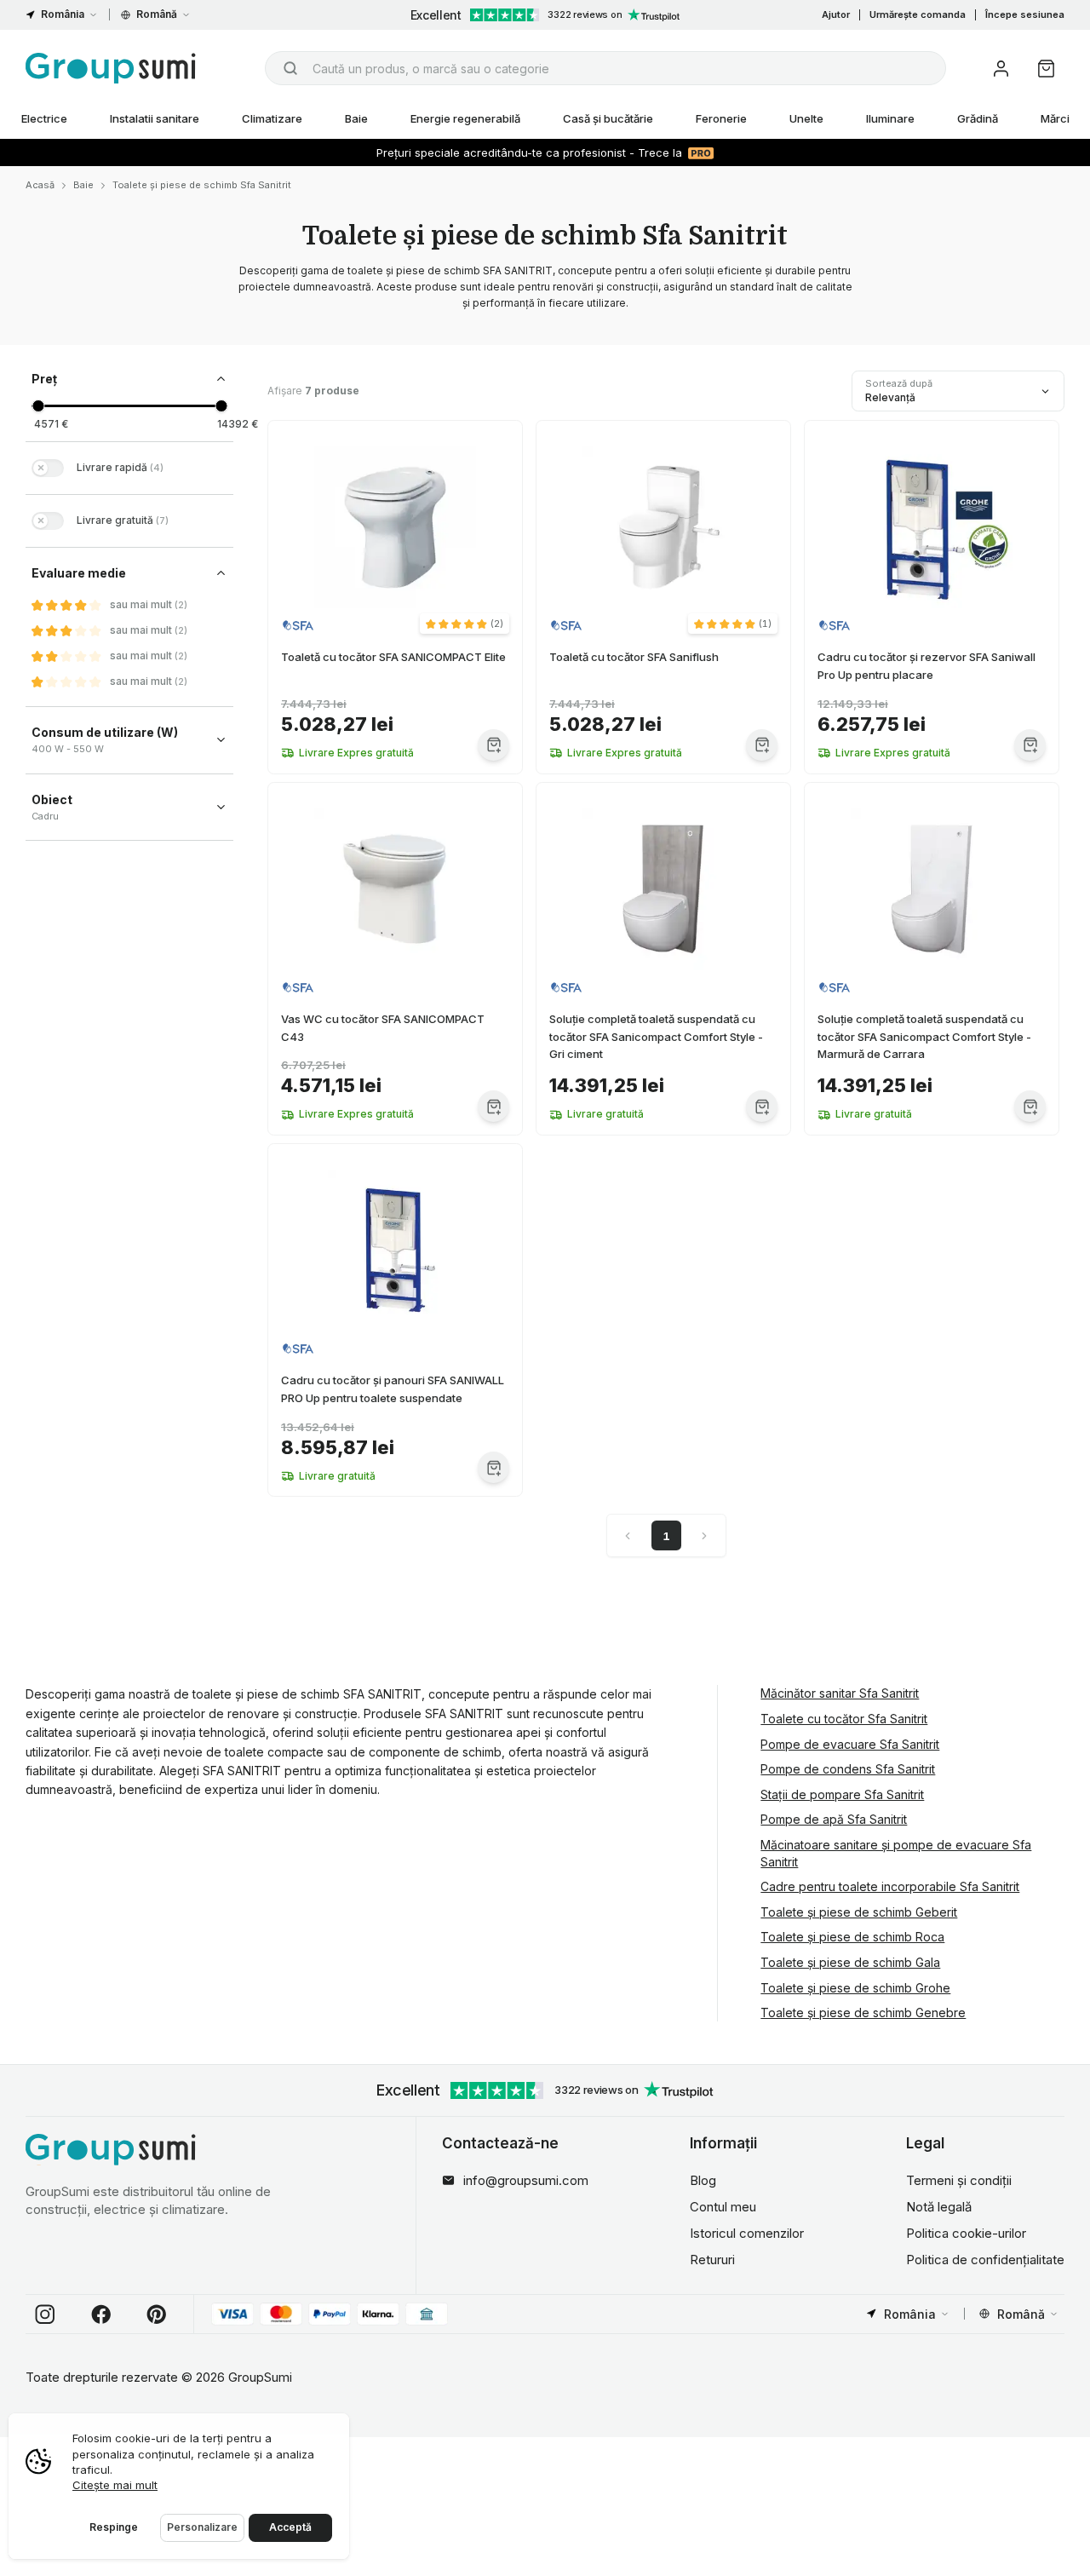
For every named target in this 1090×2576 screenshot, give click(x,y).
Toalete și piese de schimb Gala (850, 1962)
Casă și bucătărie (608, 118)
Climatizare (272, 118)
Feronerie (721, 118)
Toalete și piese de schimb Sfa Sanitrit (202, 185)
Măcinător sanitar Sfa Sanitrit (840, 1693)
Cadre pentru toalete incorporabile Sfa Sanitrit (890, 1886)
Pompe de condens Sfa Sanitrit (848, 1769)
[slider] (38, 406)
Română (157, 14)
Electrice (44, 118)
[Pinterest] (157, 2314)
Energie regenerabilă (465, 118)
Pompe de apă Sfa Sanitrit (834, 1819)
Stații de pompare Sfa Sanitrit (842, 1794)
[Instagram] (45, 2314)
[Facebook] (101, 2314)
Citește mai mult (115, 2485)
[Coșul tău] (1046, 69)
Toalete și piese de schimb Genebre (863, 2012)
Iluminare (890, 118)
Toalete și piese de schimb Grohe (855, 1988)
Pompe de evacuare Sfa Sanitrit (850, 1744)
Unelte (806, 118)
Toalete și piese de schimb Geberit (859, 1912)
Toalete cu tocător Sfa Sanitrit (844, 1719)
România (63, 14)
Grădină (978, 118)
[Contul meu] (1001, 69)
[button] (465, 624)
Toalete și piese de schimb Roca (852, 1937)
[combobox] (605, 68)
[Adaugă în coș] (493, 745)
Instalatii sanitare (155, 118)
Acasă (40, 185)
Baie (356, 118)
